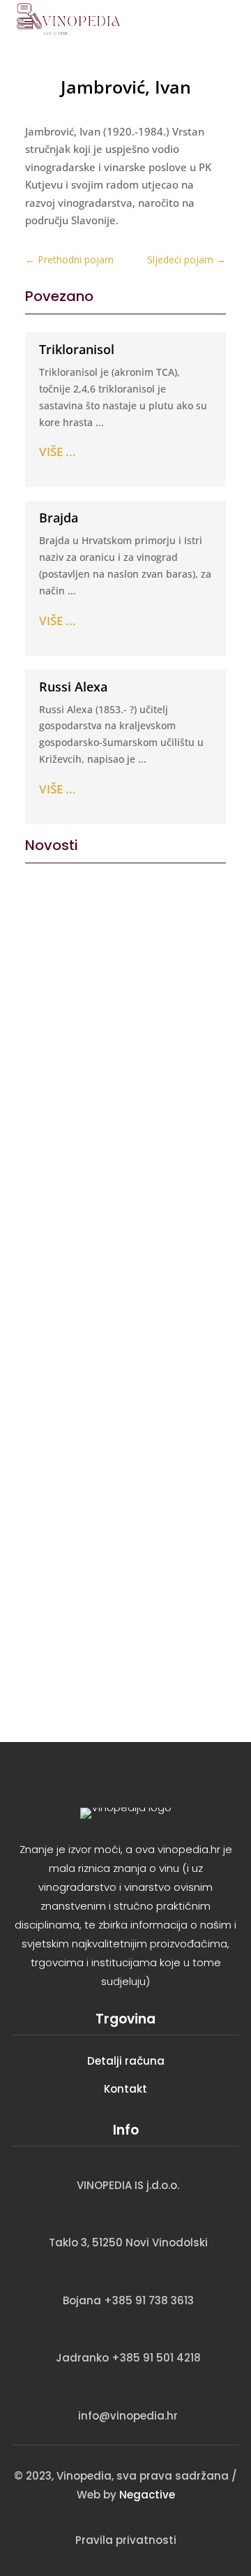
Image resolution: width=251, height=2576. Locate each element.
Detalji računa (126, 2061)
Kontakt (125, 2089)
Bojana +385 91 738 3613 (128, 2300)
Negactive (147, 2495)
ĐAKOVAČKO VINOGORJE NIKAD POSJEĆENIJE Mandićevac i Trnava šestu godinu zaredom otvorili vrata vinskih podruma (125, 1339)
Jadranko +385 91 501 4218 (128, 2358)
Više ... (58, 452)
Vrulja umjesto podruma (107, 1020)
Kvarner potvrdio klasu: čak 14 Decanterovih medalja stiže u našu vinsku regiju (125, 1551)
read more (56, 1119)
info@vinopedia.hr (128, 2416)
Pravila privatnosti (126, 2540)
